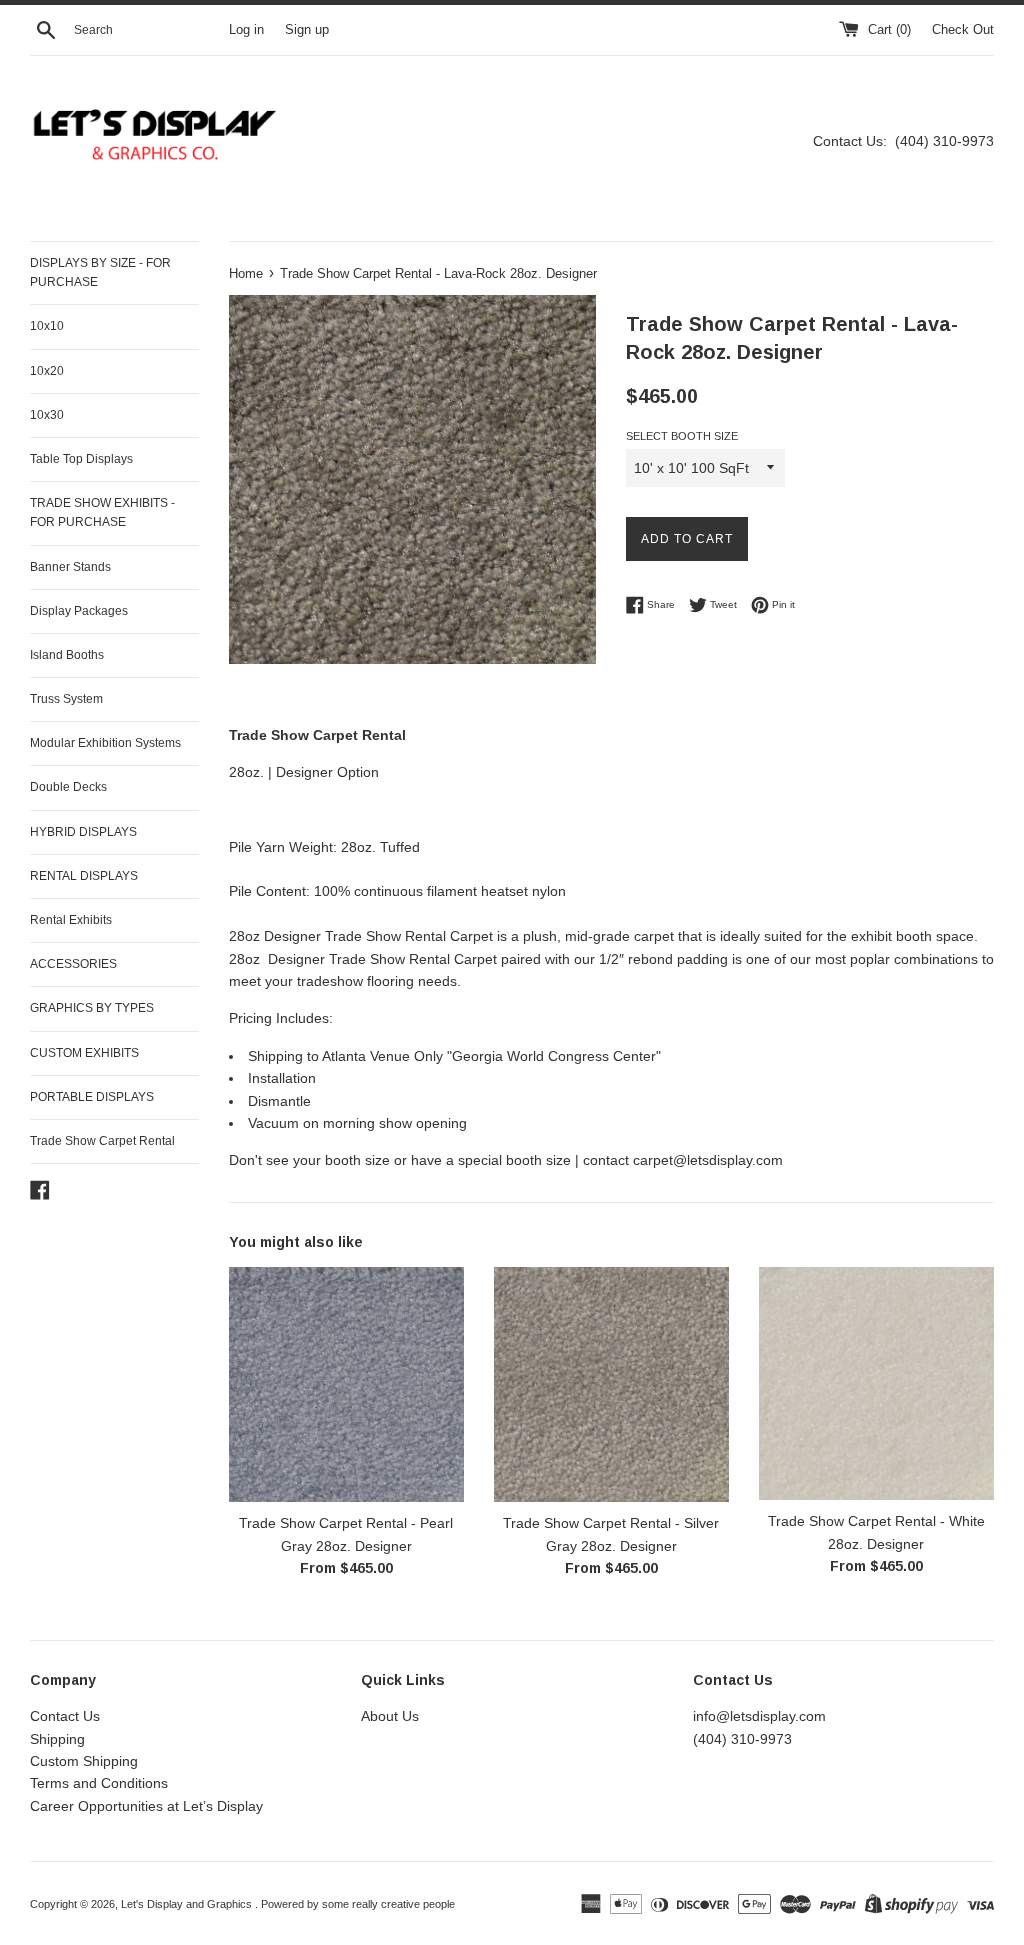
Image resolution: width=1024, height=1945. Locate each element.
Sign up (307, 30)
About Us (390, 1716)
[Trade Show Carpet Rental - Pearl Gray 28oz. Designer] (346, 1384)
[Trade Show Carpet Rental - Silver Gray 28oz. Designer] (611, 1384)
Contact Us (65, 1716)
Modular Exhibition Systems (105, 743)
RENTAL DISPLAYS (84, 876)
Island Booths (67, 655)
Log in (246, 30)
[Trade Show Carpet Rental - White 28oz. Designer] (876, 1383)
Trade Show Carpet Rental (102, 1141)
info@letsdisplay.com (759, 1716)
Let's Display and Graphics (188, 1904)
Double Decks (68, 787)
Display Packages (79, 611)
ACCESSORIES (73, 964)
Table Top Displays (81, 459)
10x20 (47, 371)
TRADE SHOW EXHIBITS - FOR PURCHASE (102, 512)
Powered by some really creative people (358, 1904)
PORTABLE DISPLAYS (92, 1097)
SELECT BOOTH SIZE (682, 436)
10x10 (47, 326)
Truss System (66, 699)
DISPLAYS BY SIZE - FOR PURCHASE (100, 272)
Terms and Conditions (99, 1783)
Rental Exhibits (71, 920)
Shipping (57, 1739)
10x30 (47, 415)
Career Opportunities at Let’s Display (146, 1806)
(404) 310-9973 (742, 1739)
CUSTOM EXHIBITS (84, 1053)
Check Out (963, 30)
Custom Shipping (84, 1761)
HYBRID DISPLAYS (83, 832)
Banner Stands (70, 567)
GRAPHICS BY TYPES (92, 1008)
